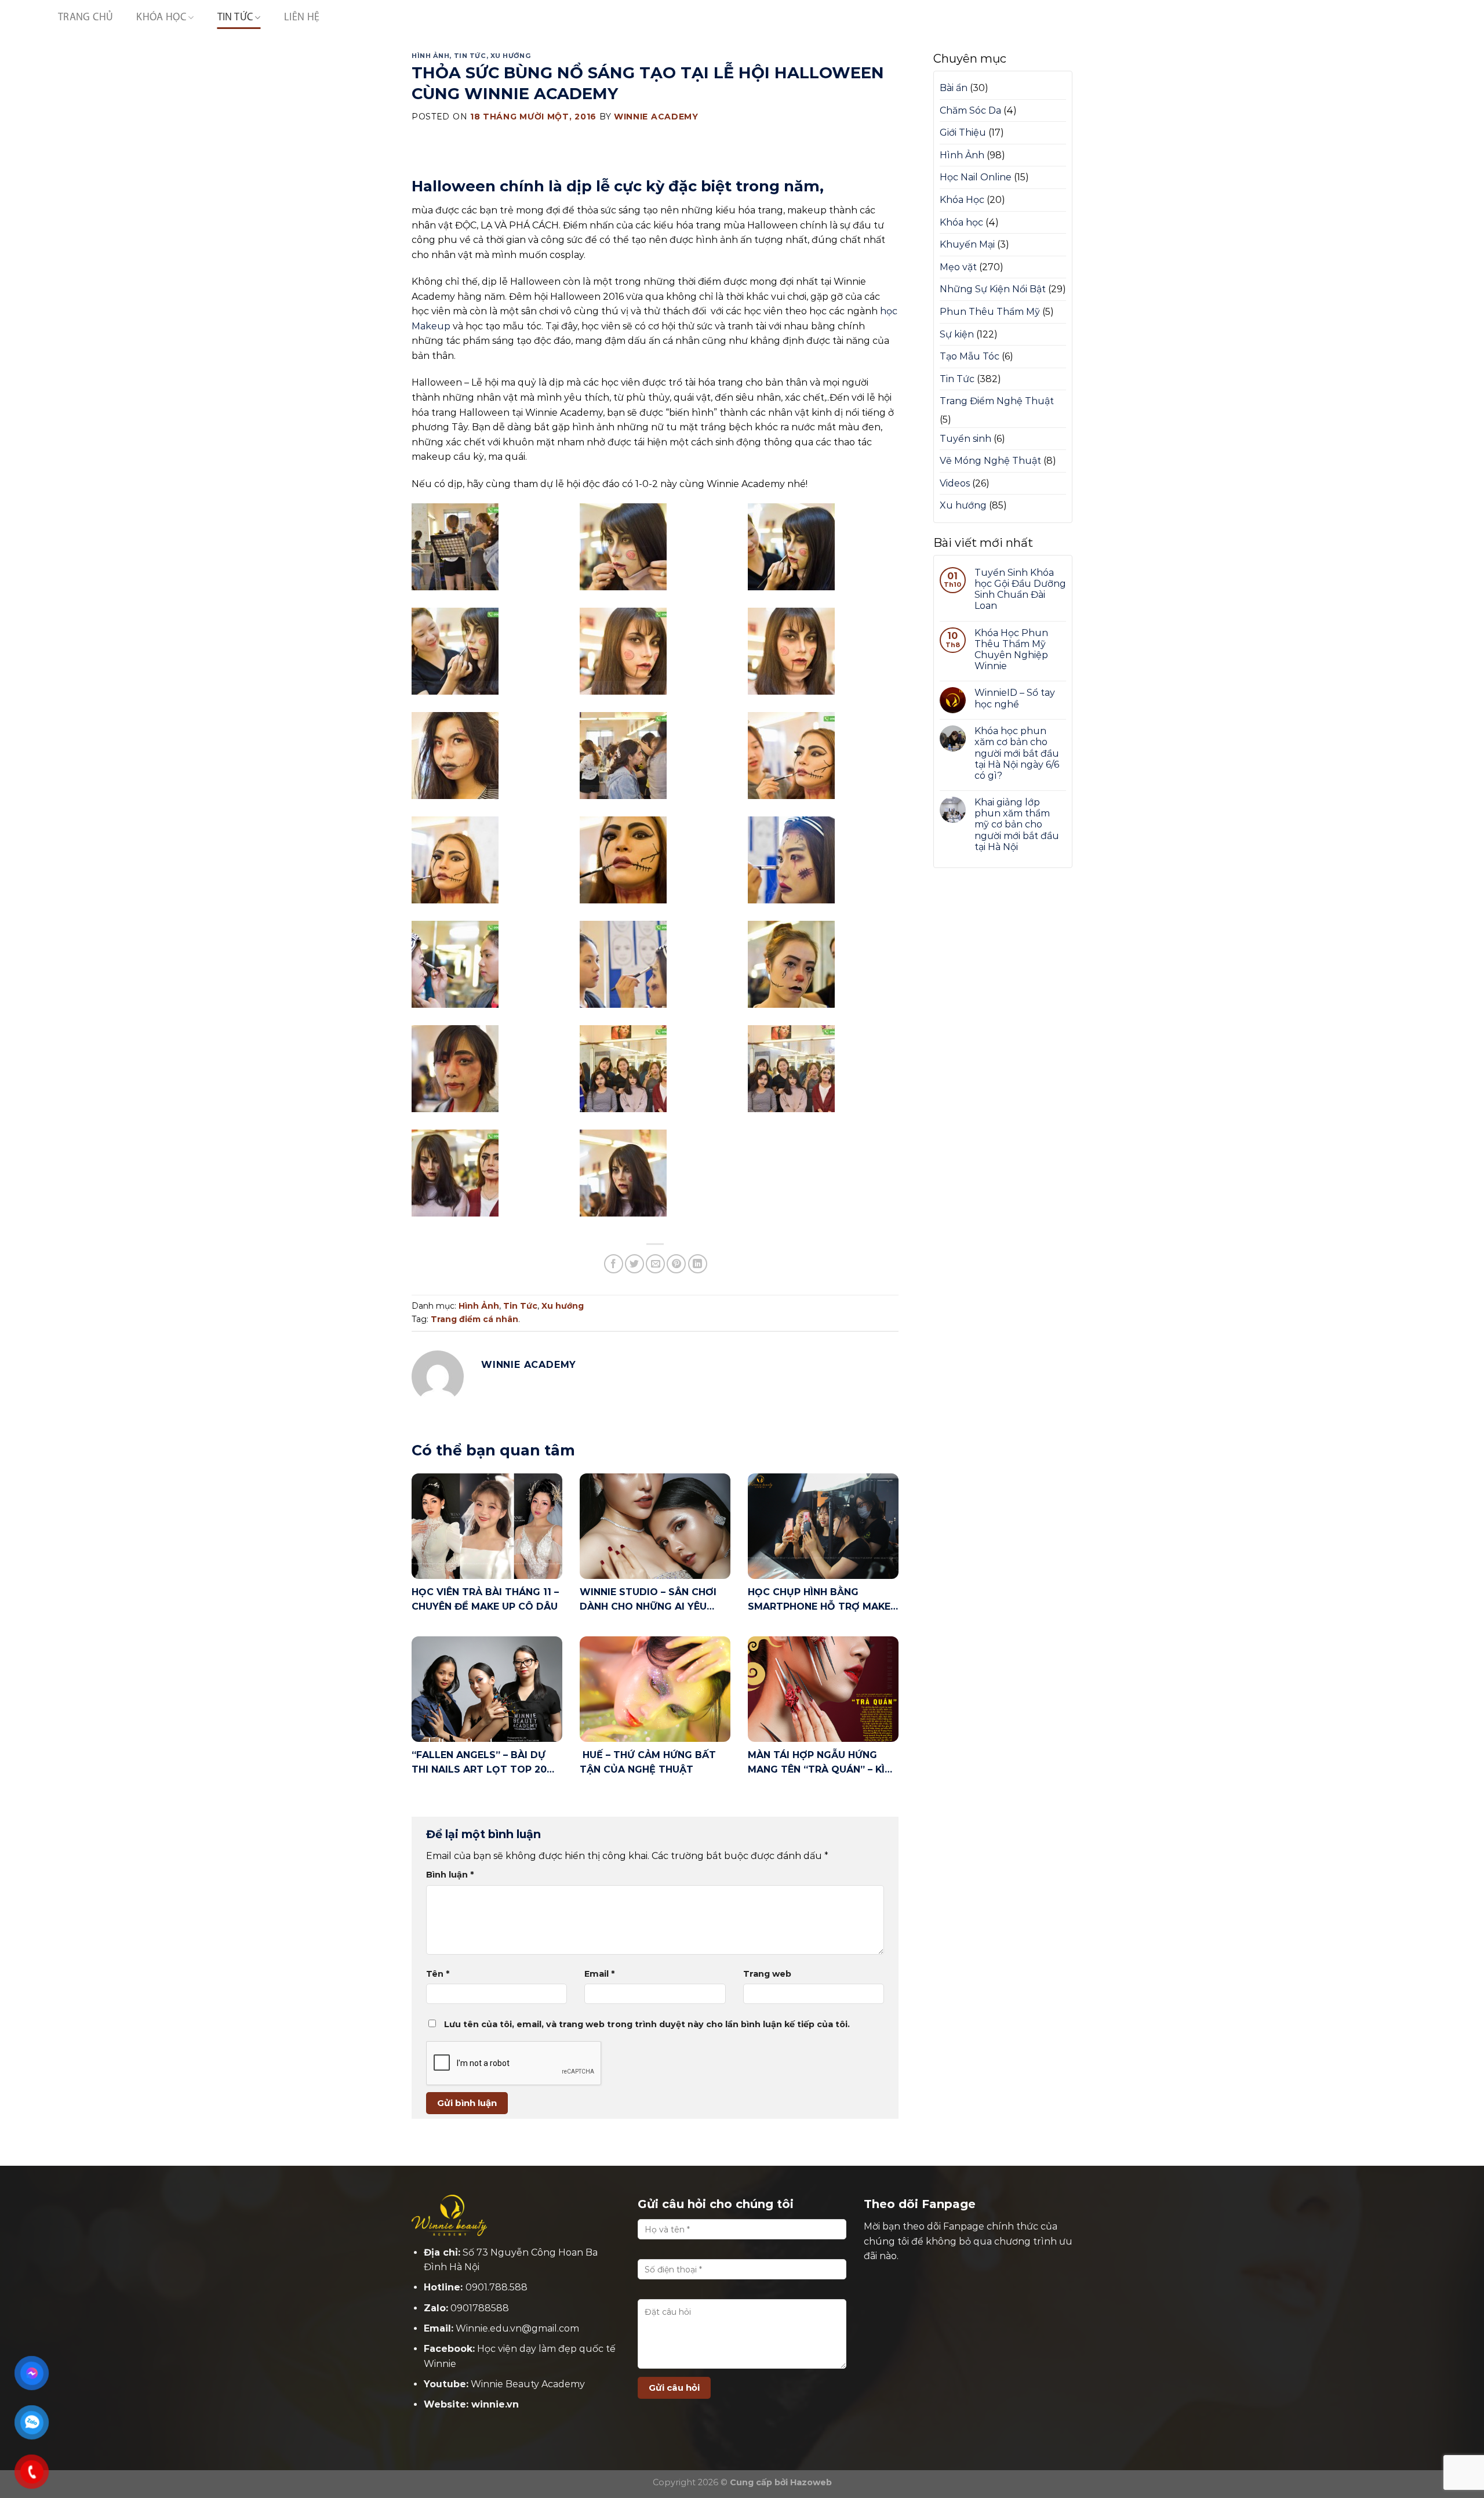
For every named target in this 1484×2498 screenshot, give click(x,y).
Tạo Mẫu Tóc (970, 356)
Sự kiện (957, 334)
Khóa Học (161, 18)
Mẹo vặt (958, 267)
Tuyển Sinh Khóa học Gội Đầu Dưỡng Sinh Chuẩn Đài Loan (1020, 589)
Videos (955, 483)
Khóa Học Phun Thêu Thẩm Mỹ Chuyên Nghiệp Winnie (1011, 650)
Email (599, 1974)
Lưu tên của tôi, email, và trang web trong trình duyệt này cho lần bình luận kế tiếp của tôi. (647, 2024)
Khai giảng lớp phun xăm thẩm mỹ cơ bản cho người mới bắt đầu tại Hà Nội (1017, 825)
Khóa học (961, 222)
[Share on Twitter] (634, 1264)
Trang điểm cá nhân (474, 1319)
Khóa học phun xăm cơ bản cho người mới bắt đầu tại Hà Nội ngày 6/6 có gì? (1017, 753)
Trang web (767, 1974)
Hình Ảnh (430, 56)
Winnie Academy (656, 117)
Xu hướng (511, 56)
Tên (438, 1974)
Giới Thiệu (963, 132)
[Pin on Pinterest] (676, 1264)
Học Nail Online (976, 177)
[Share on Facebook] (614, 1264)
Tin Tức (235, 18)
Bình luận (450, 1875)
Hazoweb (811, 2482)
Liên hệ (302, 18)
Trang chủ (86, 18)
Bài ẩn (954, 88)
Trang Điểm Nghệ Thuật (997, 401)
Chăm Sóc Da (970, 110)
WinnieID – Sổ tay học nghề (1015, 698)
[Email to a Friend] (655, 1264)
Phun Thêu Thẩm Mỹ (990, 312)
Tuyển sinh (965, 439)
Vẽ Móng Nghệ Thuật (990, 461)
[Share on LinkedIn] (698, 1264)
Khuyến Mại (967, 244)
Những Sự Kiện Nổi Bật (993, 289)
